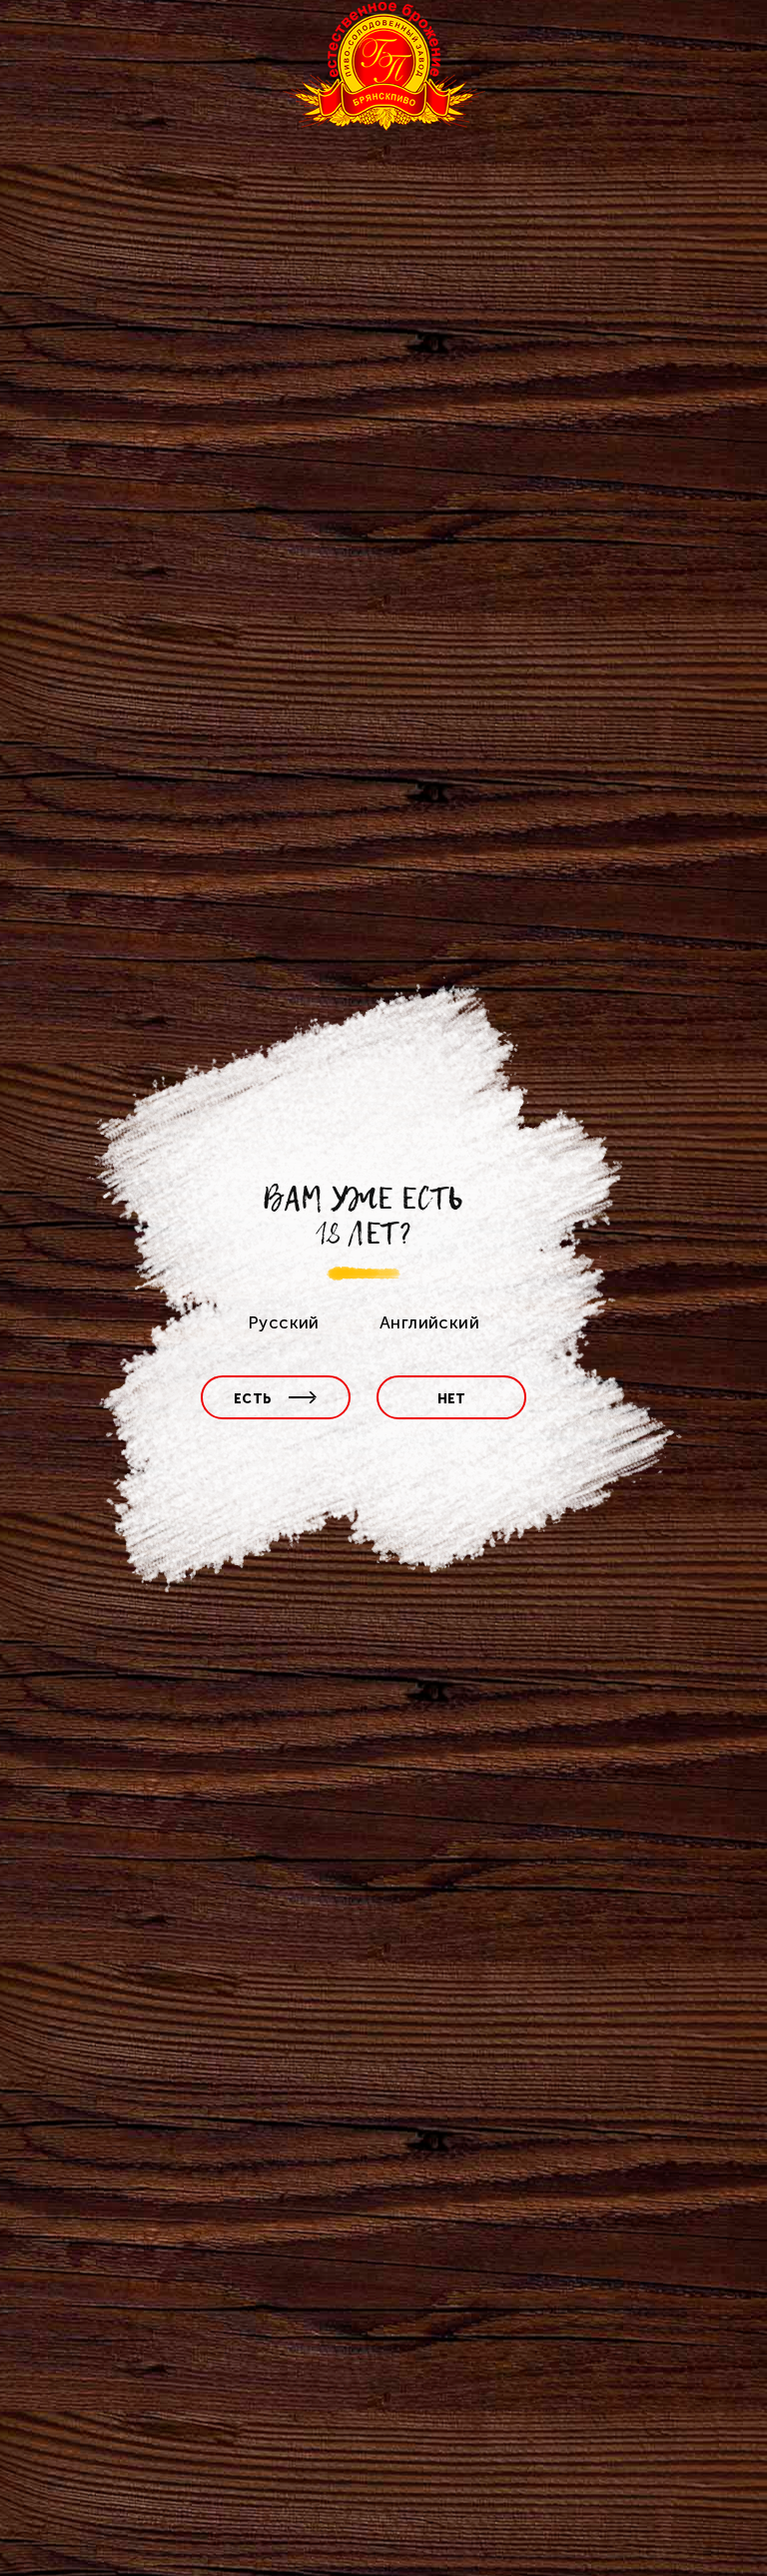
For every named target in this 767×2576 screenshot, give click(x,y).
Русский (284, 1322)
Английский (429, 1322)
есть (253, 1399)
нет (452, 1399)
